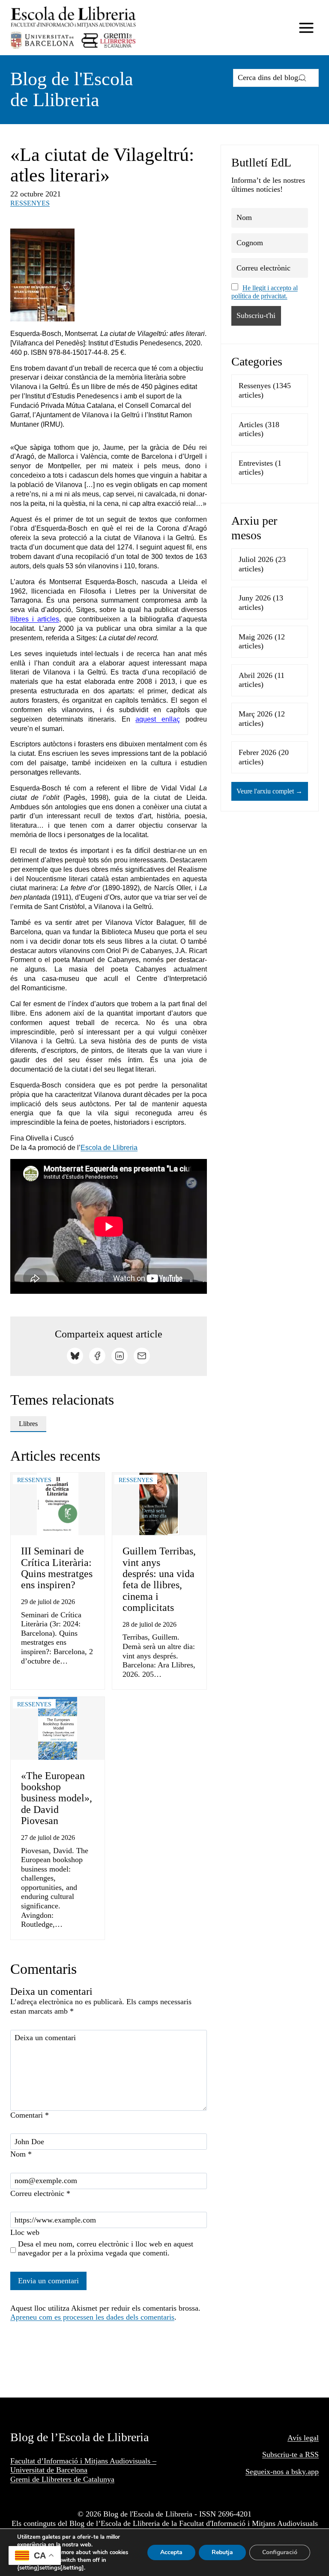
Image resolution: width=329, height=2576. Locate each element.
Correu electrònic (40, 2193)
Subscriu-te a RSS (290, 2454)
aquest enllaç (158, 719)
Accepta (171, 2552)
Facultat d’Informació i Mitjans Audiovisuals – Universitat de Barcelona (83, 2466)
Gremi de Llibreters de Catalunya (62, 2479)
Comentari (30, 2115)
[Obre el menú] (306, 28)
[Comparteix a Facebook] (97, 1356)
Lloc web (25, 2232)
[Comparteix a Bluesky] (75, 1356)
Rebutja (222, 2552)
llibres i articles (35, 619)
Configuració (280, 2552)
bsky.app (305, 2472)
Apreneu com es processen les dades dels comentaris (92, 2317)
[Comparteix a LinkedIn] (120, 1356)
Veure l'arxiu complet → (269, 791)
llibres (28, 1424)
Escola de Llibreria (109, 1148)
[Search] (302, 78)
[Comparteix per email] (142, 1356)
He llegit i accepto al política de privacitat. (265, 292)
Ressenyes (30, 203)
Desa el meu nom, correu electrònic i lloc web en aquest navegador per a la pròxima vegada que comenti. (106, 2249)
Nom (21, 2154)
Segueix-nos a (268, 2472)
